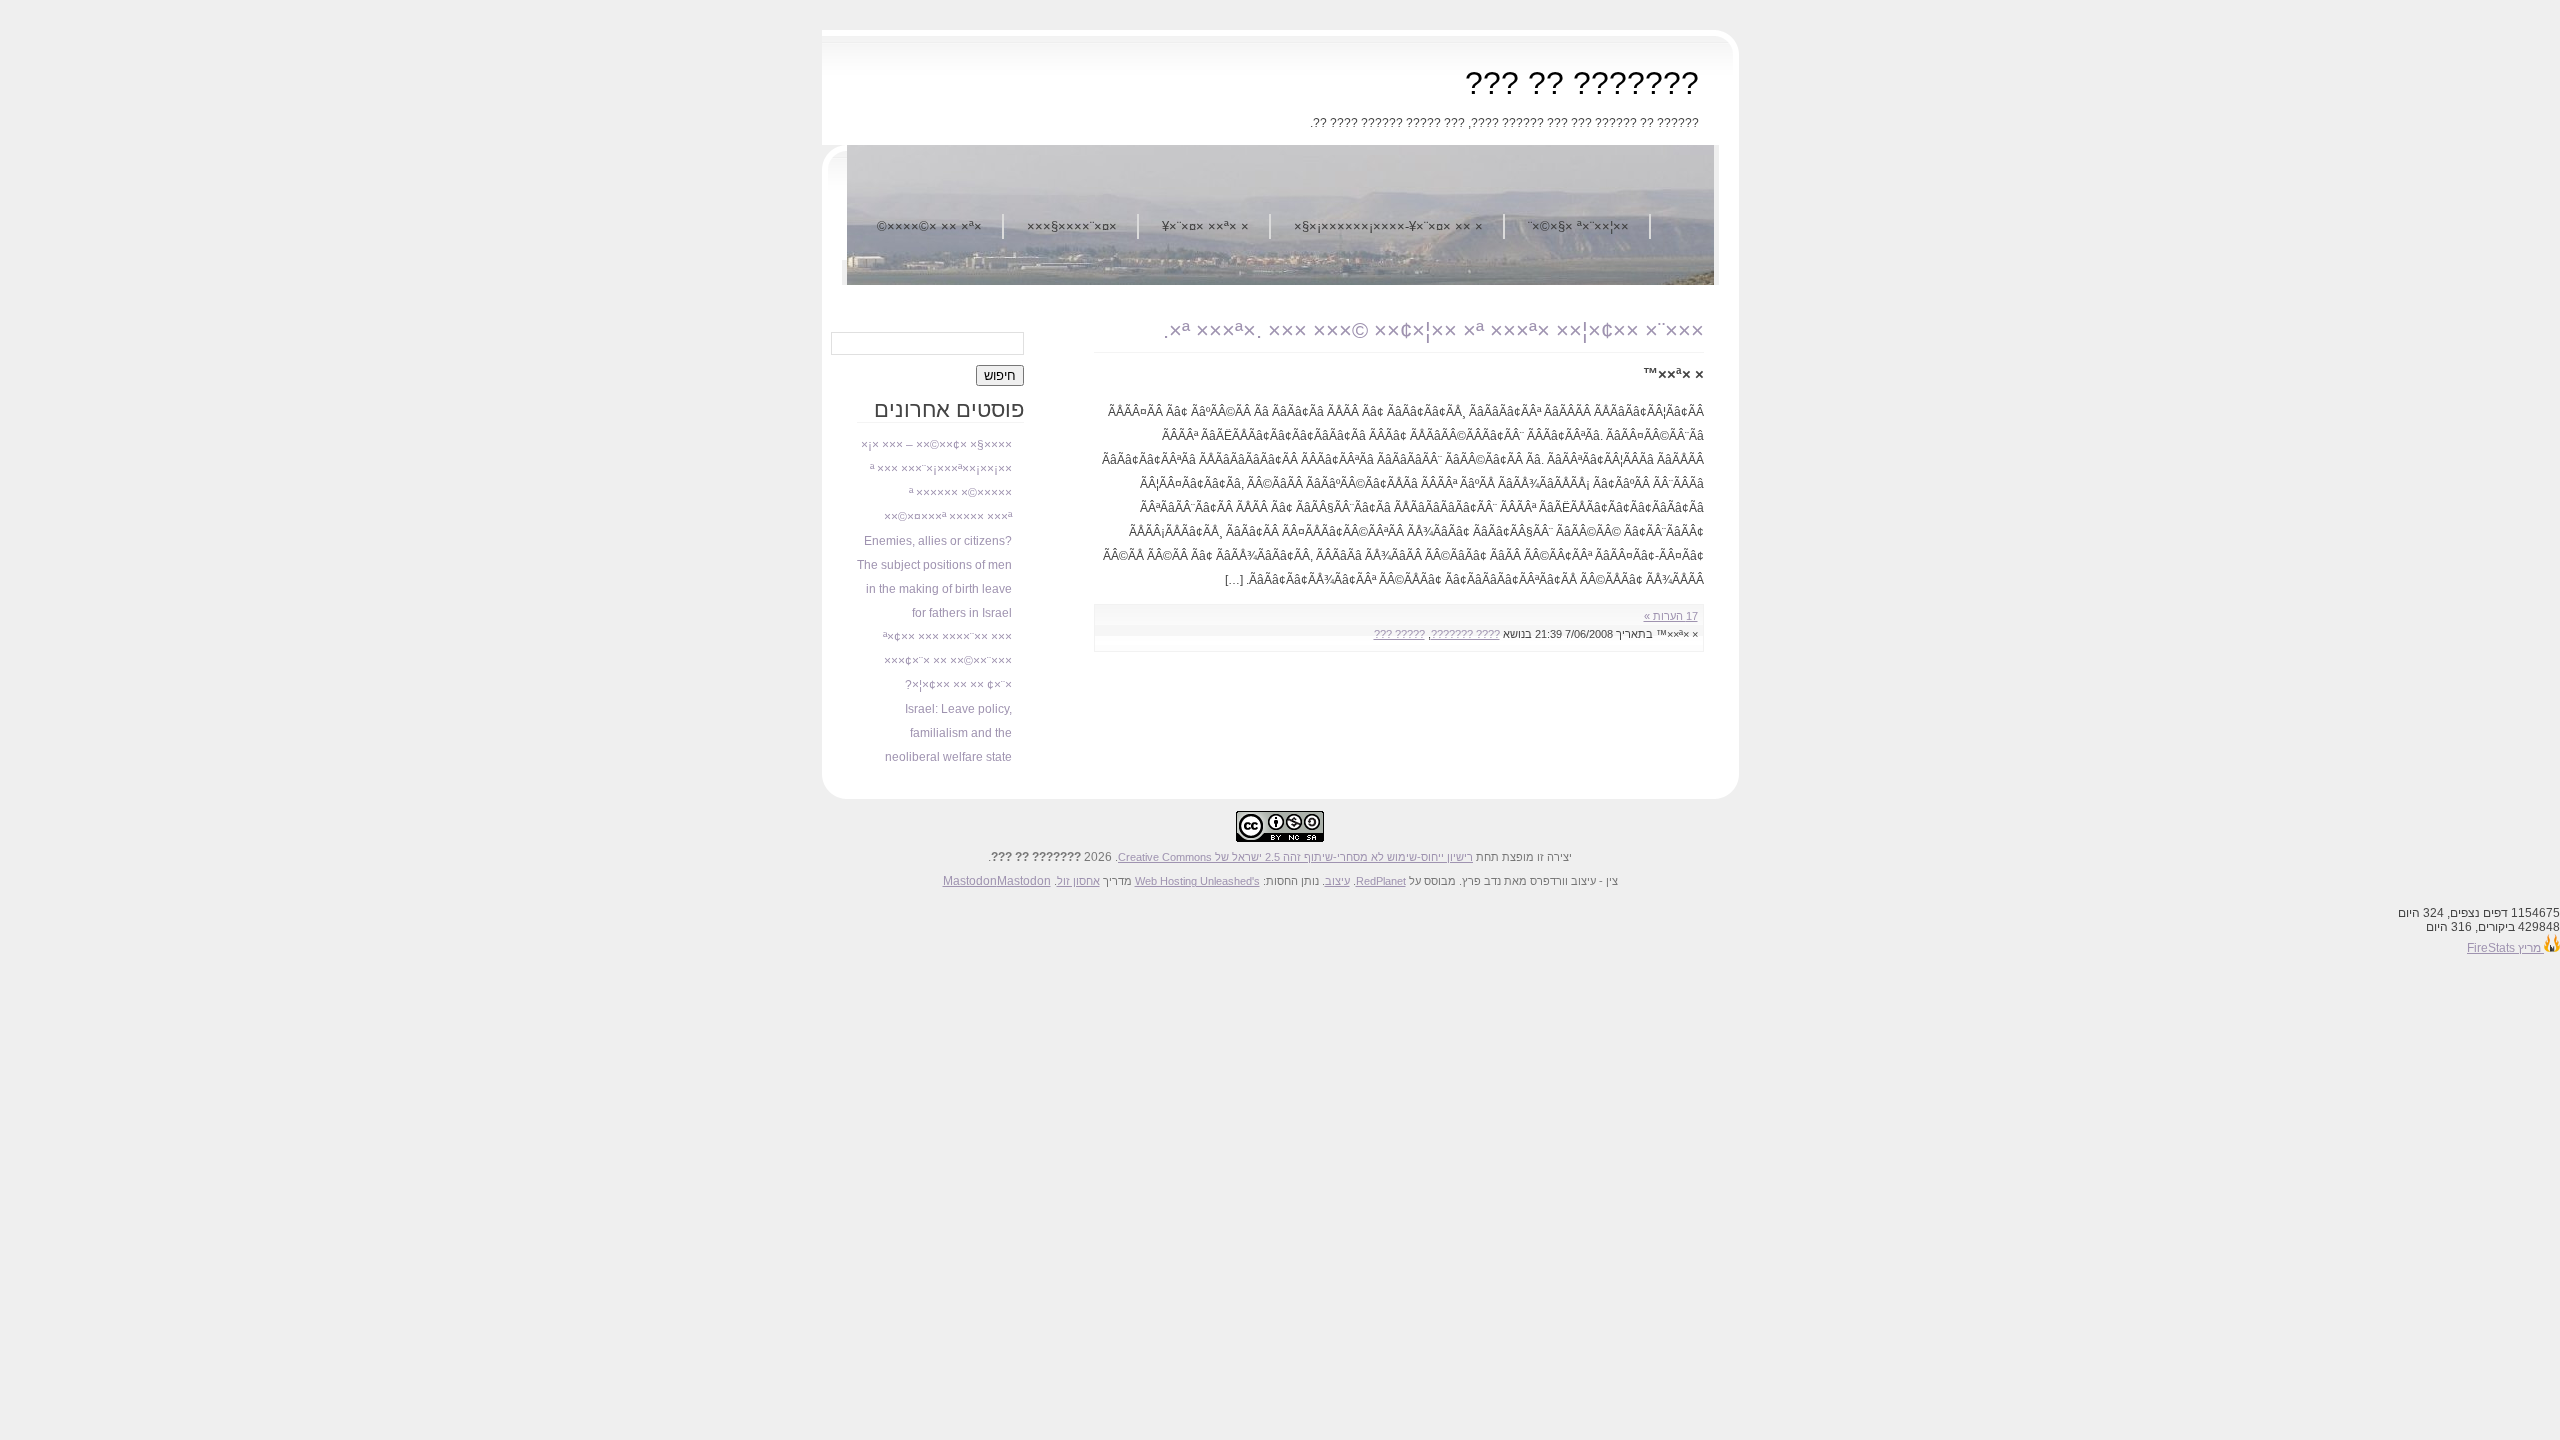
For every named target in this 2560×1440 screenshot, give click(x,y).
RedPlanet (1381, 881)
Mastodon (970, 881)
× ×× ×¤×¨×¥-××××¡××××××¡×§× (1388, 226)
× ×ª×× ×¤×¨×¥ (1205, 226)
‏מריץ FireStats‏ (2505, 948)
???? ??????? (1465, 634)
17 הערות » (1671, 616)
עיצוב (1337, 881)
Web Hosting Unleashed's (1197, 881)
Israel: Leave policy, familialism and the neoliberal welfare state (948, 733)
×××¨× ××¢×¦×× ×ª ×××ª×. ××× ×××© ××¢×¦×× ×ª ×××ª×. (1433, 330)
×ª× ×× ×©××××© (929, 226)
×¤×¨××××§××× (1072, 226)
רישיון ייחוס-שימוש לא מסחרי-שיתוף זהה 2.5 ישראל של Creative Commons (1295, 857)
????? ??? (1399, 634)
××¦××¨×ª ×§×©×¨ (1578, 226)
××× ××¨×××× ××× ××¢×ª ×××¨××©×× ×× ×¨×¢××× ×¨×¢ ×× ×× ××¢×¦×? (947, 661)
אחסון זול (1078, 881)
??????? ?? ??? (1582, 83)
